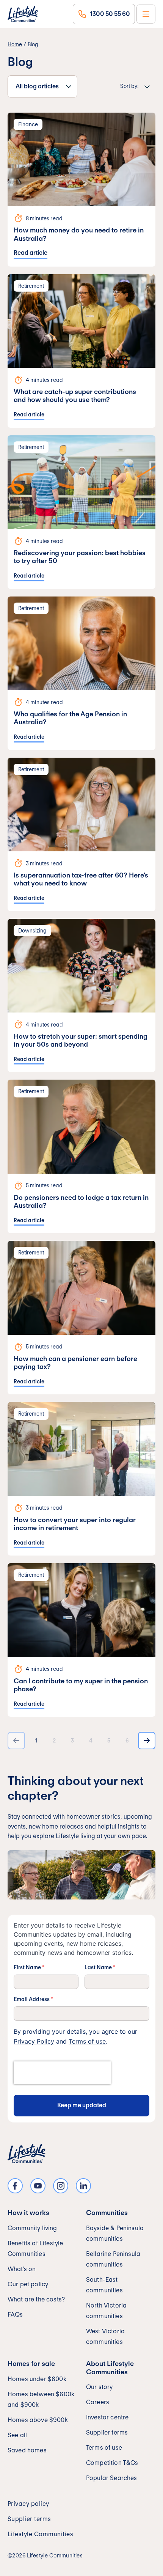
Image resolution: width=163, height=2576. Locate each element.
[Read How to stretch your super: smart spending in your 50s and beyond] (81, 996)
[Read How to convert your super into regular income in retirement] (81, 1479)
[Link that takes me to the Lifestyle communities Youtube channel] (38, 2186)
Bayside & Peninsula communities (115, 2233)
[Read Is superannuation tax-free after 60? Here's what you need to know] (81, 834)
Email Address (33, 1999)
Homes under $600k (37, 2379)
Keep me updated (82, 2105)
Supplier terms (107, 2432)
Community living (32, 2228)
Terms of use (87, 2041)
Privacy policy (28, 2504)
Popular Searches (112, 2478)
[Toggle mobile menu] (146, 14)
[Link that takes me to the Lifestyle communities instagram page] (61, 2186)
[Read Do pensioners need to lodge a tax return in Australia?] (81, 1156)
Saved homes (27, 2450)
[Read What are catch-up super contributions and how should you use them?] (81, 351)
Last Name (100, 1967)
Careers (98, 2402)
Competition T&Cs (112, 2463)
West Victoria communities (105, 2337)
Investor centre (107, 2417)
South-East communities (104, 2285)
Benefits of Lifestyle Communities (35, 2249)
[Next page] (147, 1741)
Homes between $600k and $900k (41, 2399)
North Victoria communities (106, 2311)
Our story (99, 2387)
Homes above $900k (38, 2420)
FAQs (15, 2315)
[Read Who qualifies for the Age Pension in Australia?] (81, 673)
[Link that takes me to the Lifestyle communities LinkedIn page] (83, 2186)
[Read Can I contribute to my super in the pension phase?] (81, 1640)
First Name (29, 1967)
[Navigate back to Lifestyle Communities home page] (23, 14)
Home (15, 44)
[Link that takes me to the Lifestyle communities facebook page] (15, 2186)
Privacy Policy (34, 2041)
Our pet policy (28, 2284)
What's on (22, 2269)
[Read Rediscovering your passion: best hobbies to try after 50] (81, 512)
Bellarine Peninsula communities (113, 2259)
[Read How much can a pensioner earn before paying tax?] (81, 1318)
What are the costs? (36, 2299)
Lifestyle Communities (40, 2534)
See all (17, 2435)
